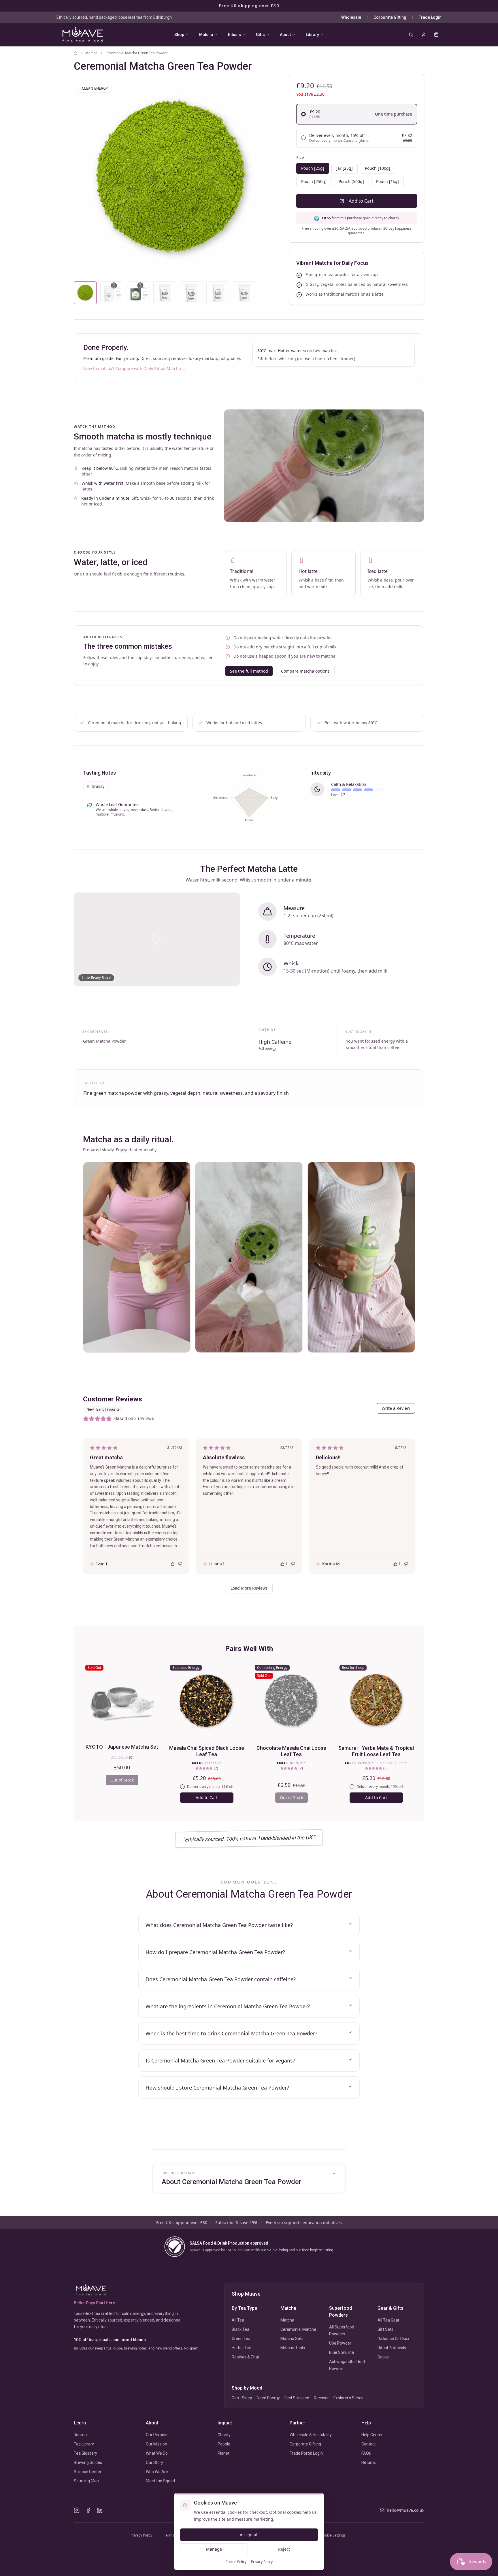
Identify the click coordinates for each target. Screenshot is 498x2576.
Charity (224, 2435)
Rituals (234, 35)
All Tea (238, 2320)
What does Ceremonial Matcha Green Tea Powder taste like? (219, 1925)
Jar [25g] (345, 168)
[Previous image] (84, 178)
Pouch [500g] (351, 181)
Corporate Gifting (390, 17)
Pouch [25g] (313, 168)
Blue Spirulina (342, 2352)
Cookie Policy (236, 2562)
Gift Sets (385, 2329)
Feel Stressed (297, 2398)
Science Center (88, 2472)
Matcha (206, 35)
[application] (249, 798)
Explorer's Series (348, 2398)
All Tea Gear (388, 2320)
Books (383, 2357)
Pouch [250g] (314, 181)
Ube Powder (340, 2343)
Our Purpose (157, 2435)
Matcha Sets (292, 2339)
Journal (81, 2435)
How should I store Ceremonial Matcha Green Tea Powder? (217, 2088)
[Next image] (260, 178)
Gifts (260, 35)
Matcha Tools (293, 2348)
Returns (369, 2462)
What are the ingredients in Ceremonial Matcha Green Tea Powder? (228, 2006)
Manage (214, 2549)
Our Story (154, 2462)
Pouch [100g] (378, 168)
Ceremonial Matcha (298, 2329)
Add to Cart (361, 201)
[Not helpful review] (180, 1564)
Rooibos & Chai (245, 2357)
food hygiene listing (318, 2250)
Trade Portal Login (306, 2453)
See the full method (249, 671)
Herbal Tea (242, 2348)
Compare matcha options (305, 671)
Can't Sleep (242, 2398)
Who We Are (157, 2472)
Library (312, 35)
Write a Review (396, 1408)
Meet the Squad (160, 2481)
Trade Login (430, 17)
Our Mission (156, 2444)
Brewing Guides (88, 2462)
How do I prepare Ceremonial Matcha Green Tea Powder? (215, 1952)
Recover (321, 2398)
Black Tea (240, 2329)
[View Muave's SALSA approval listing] (175, 2247)
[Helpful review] (173, 1564)
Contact (369, 2444)
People (224, 2444)
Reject (284, 2549)
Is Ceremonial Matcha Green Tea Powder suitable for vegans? (220, 2060)
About (285, 35)
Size (300, 157)
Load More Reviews (249, 1588)
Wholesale (351, 17)
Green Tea (241, 2339)
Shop (179, 35)
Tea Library (84, 2444)
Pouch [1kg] (387, 181)
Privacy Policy (262, 2562)
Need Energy (268, 2398)
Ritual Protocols (392, 2348)
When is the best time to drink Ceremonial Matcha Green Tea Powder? (231, 2033)
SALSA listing (278, 2250)
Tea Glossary (85, 2453)
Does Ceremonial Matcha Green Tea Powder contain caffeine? (221, 1979)
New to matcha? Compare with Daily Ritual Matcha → (135, 368)
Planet (223, 2453)
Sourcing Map (86, 2481)
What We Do (157, 2453)
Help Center (372, 2435)
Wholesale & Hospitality (311, 2435)
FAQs (366, 2453)
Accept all (249, 2535)
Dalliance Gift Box (393, 2339)
